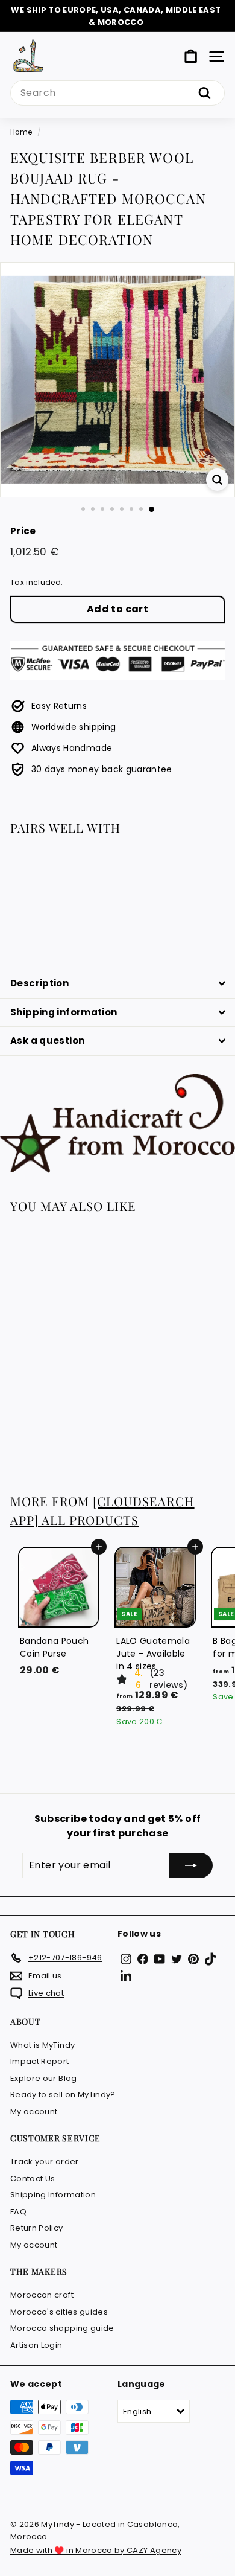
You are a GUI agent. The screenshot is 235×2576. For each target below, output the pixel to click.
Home (21, 132)
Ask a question (47, 1040)
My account (34, 2111)
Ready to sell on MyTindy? (63, 2095)
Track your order (45, 2162)
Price (23, 531)
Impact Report (40, 2061)
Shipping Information (53, 2195)
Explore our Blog (44, 2078)
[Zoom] (217, 480)
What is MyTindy (42, 2045)
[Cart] (191, 56)
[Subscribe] (191, 1865)
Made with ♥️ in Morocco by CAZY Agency (96, 2550)
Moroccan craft (42, 2295)
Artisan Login (36, 2345)
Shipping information (64, 1012)
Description (39, 983)
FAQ (18, 2212)
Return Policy (37, 2228)
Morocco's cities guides (59, 2312)
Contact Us (33, 2178)
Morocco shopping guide (62, 2328)
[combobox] (117, 93)
